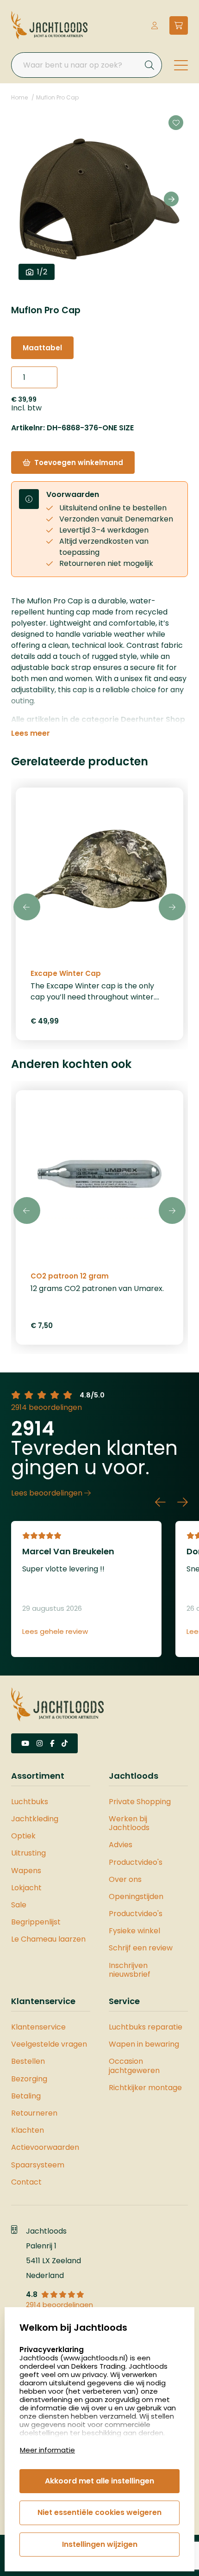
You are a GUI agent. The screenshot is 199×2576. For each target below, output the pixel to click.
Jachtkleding (35, 1819)
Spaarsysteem (38, 2165)
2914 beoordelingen (47, 1407)
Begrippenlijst (36, 1922)
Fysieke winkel (134, 1931)
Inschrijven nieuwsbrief (130, 1970)
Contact (26, 2182)
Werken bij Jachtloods (129, 1823)
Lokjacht (26, 1888)
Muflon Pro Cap (57, 97)
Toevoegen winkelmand (79, 462)
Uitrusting (28, 1853)
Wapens (26, 1871)
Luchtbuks (30, 1802)
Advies (121, 1845)
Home (19, 97)
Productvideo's (136, 1862)
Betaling (26, 2096)
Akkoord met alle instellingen (99, 2481)
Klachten (28, 2130)
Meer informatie (47, 2450)
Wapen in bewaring (144, 2044)
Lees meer (31, 733)
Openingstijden (136, 1896)
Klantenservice (38, 2027)
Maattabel (42, 348)
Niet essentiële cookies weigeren (99, 2512)
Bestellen (28, 2061)
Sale (19, 1905)
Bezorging (29, 2079)
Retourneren (34, 2113)
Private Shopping (140, 1802)
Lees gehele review (55, 1632)
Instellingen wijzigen (100, 2544)
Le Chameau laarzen (48, 1939)
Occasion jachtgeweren (134, 2066)
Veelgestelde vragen (49, 2044)
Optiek (23, 1836)
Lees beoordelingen (48, 1493)
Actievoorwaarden (45, 2147)
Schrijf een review (141, 1948)
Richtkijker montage (145, 2088)
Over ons (125, 1879)
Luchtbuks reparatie (146, 2027)
